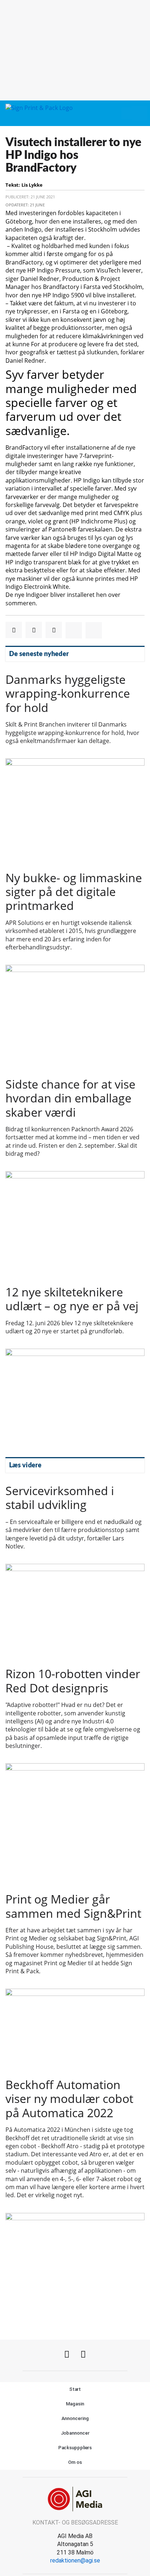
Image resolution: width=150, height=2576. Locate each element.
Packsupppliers (75, 2448)
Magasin (75, 2404)
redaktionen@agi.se (75, 2560)
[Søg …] (139, 113)
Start (75, 2389)
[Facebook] (67, 2354)
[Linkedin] (83, 2354)
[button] (126, 113)
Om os (75, 2462)
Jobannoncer (75, 2433)
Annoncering (75, 2418)
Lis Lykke (32, 185)
